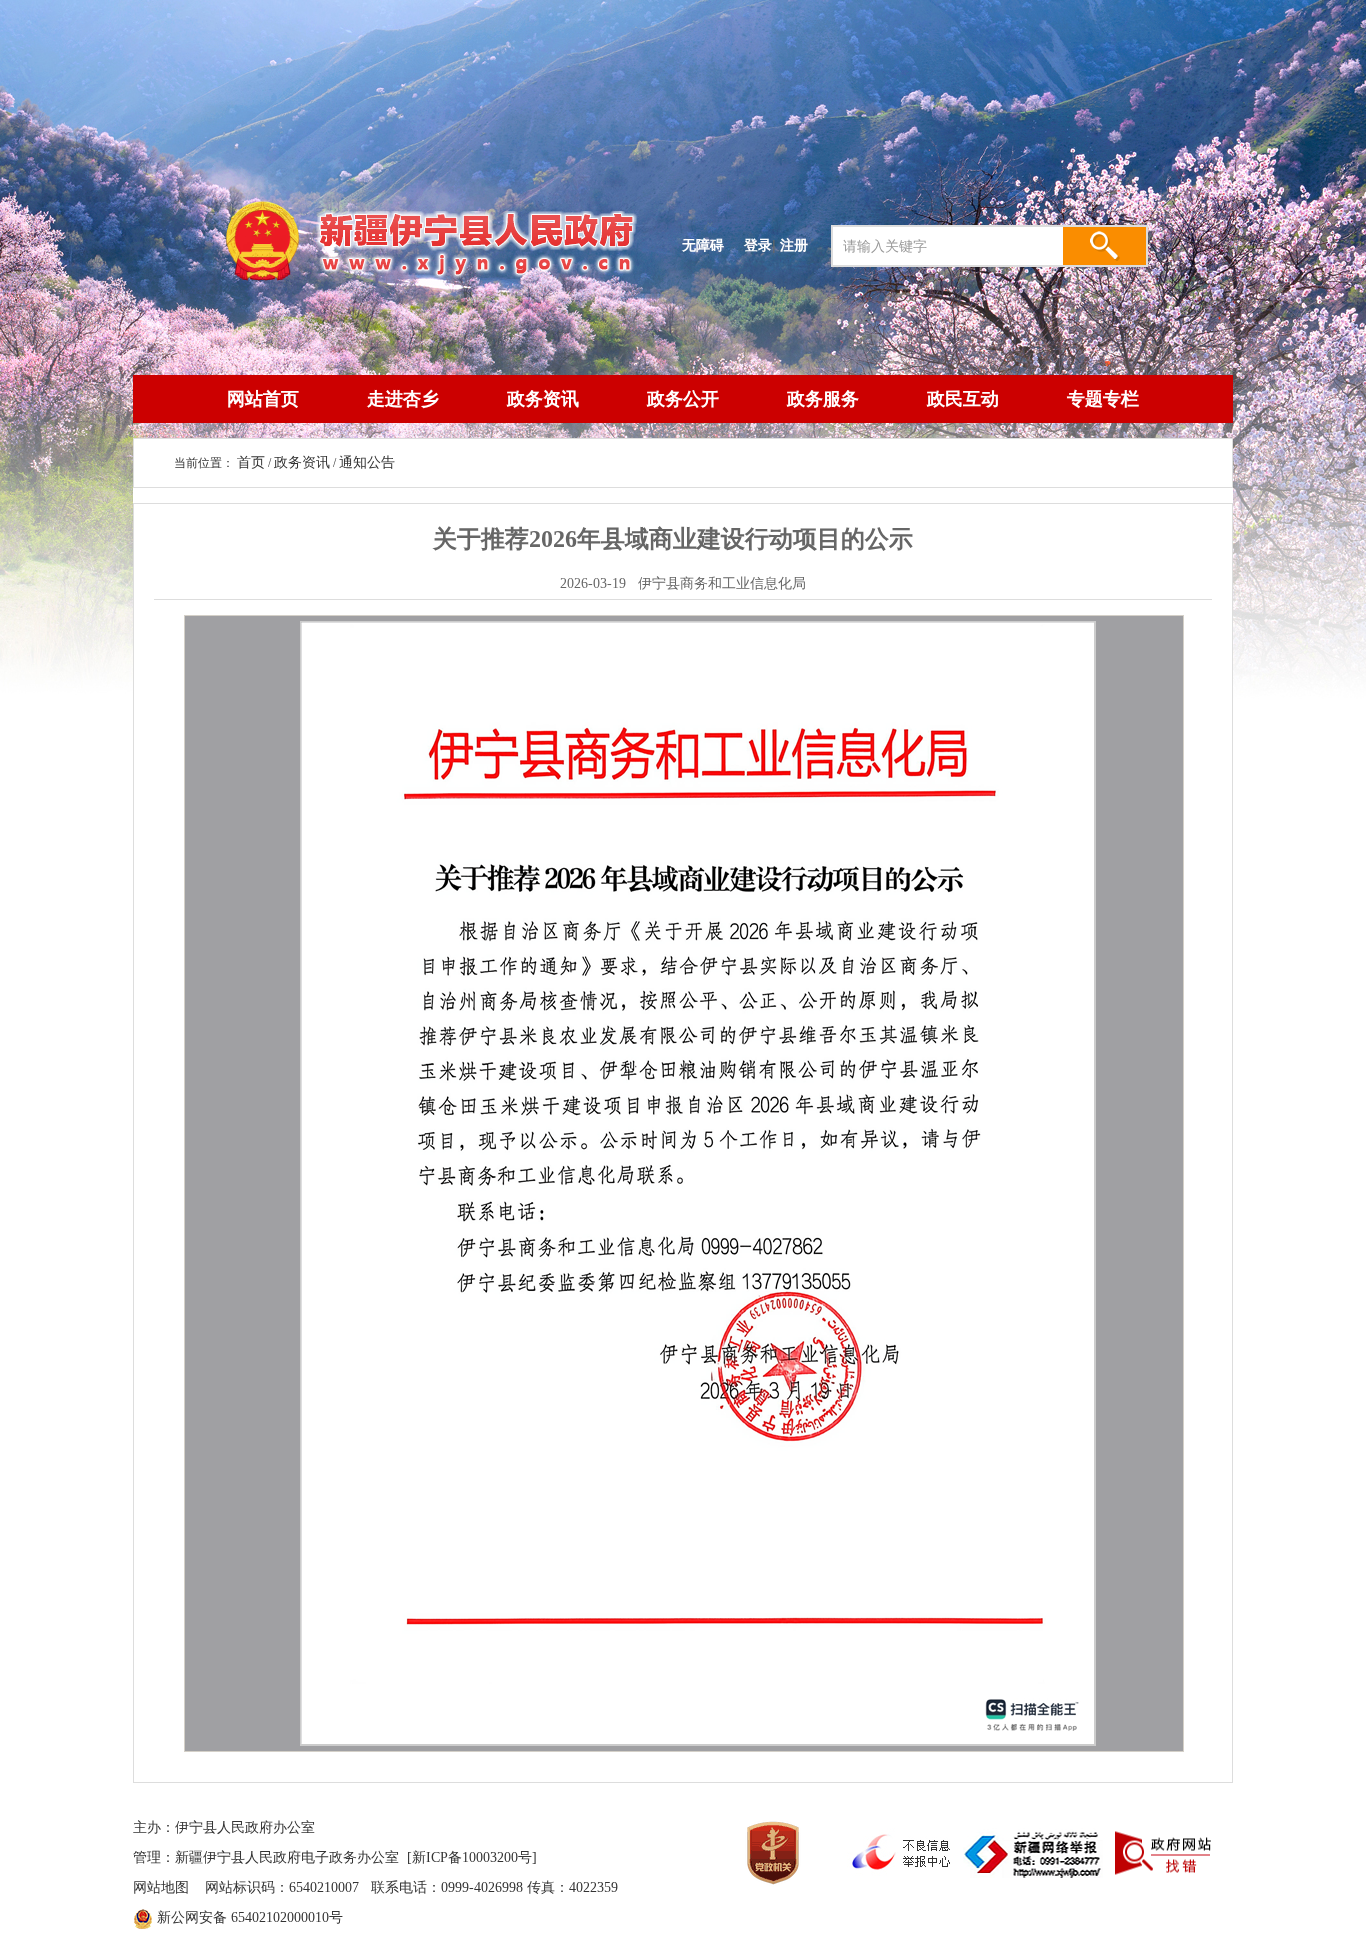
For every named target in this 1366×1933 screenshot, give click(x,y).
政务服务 (823, 399)
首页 (251, 462)
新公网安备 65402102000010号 (250, 1917)
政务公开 (683, 399)
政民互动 (963, 399)
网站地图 (161, 1887)
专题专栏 (1103, 399)
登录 (758, 245)
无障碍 (703, 245)
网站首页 (263, 399)
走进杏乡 (403, 399)
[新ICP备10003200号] (472, 1857)
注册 (798, 245)
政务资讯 (543, 399)
